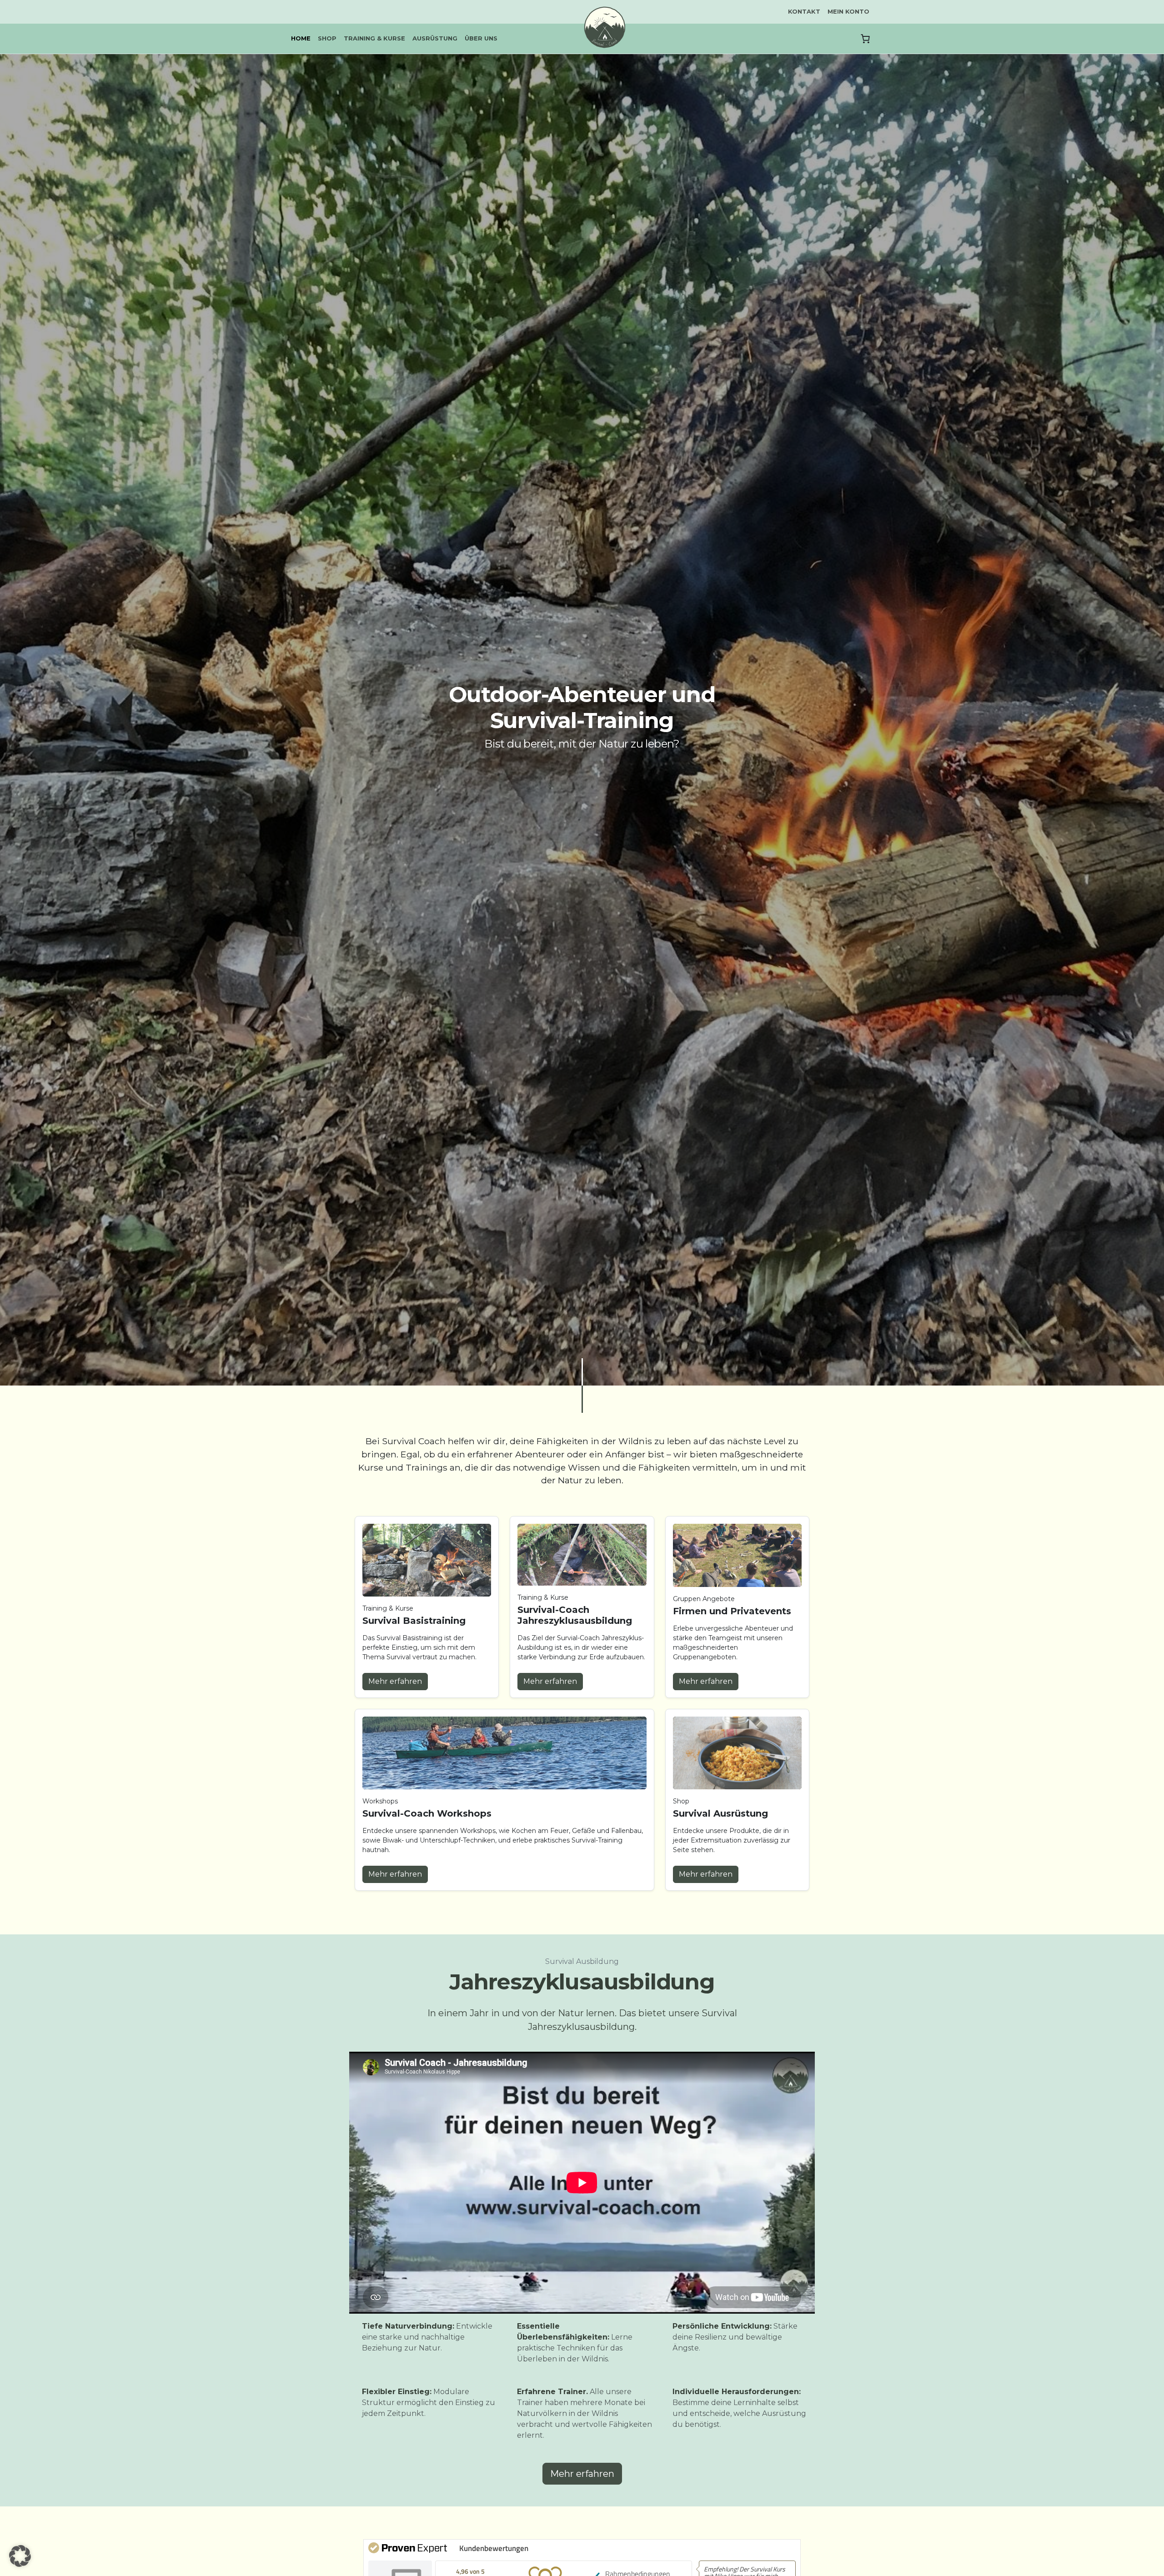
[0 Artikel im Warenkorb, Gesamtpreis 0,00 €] (865, 39)
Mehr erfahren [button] (395, 1681)
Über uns (481, 38)
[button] (20, 2556)
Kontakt (804, 11)
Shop (327, 38)
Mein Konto (848, 11)
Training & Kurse (374, 38)
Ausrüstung (435, 38)
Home (301, 38)
